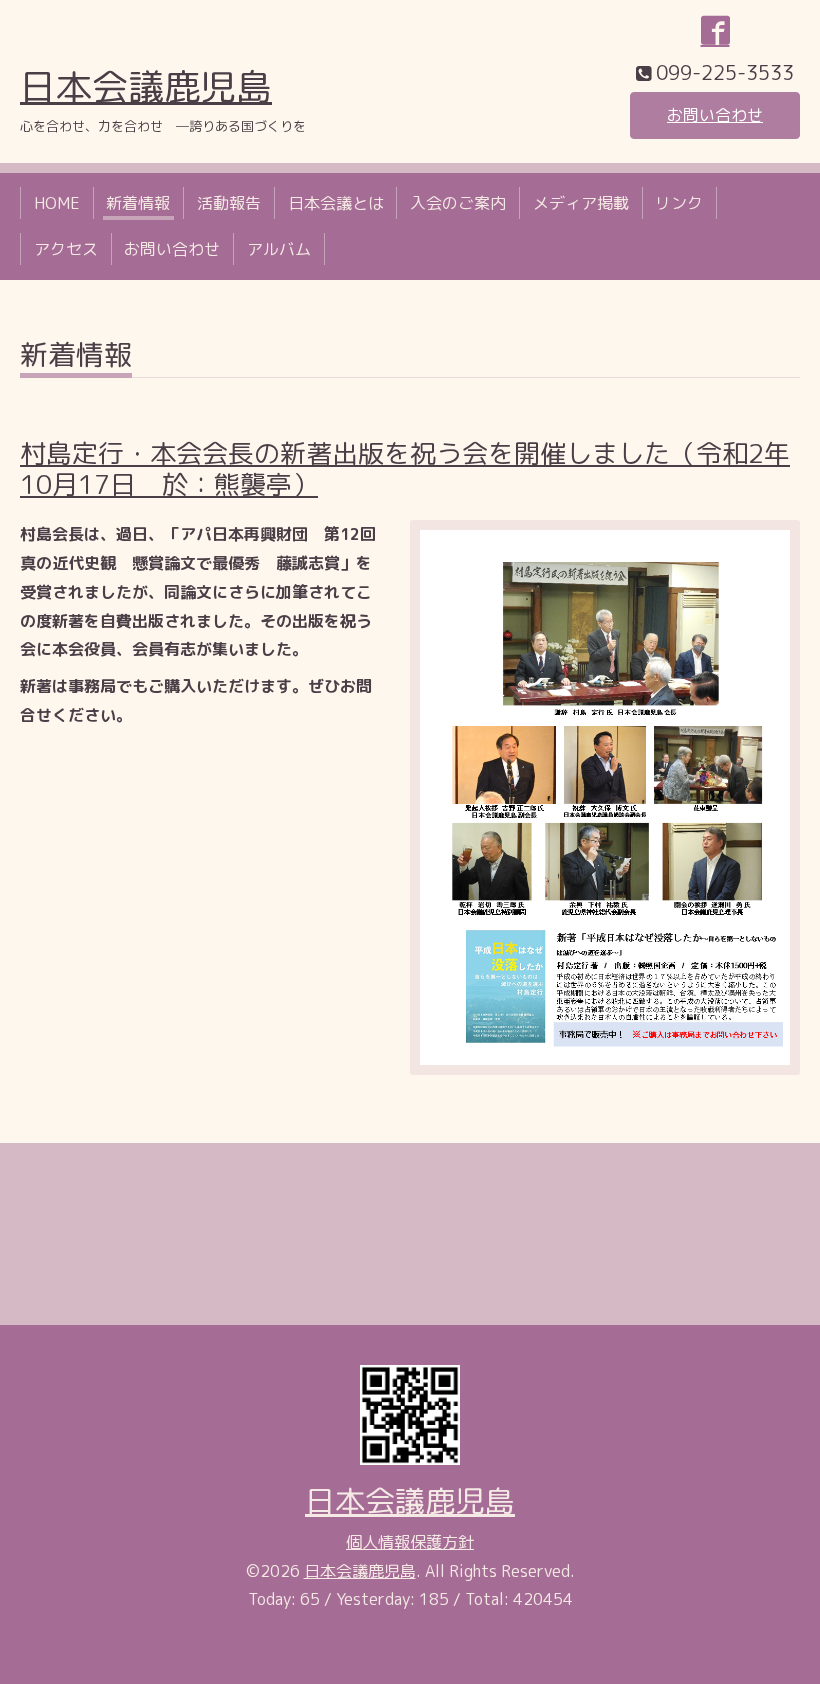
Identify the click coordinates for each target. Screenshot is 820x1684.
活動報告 (229, 203)
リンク (679, 203)
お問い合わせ (715, 115)
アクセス (66, 249)
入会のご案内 (458, 203)
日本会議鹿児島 (146, 86)
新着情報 (138, 203)
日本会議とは (336, 203)
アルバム (279, 249)
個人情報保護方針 (410, 1542)
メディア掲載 (581, 203)
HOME (57, 203)
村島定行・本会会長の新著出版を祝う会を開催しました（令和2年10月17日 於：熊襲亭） (405, 468)
